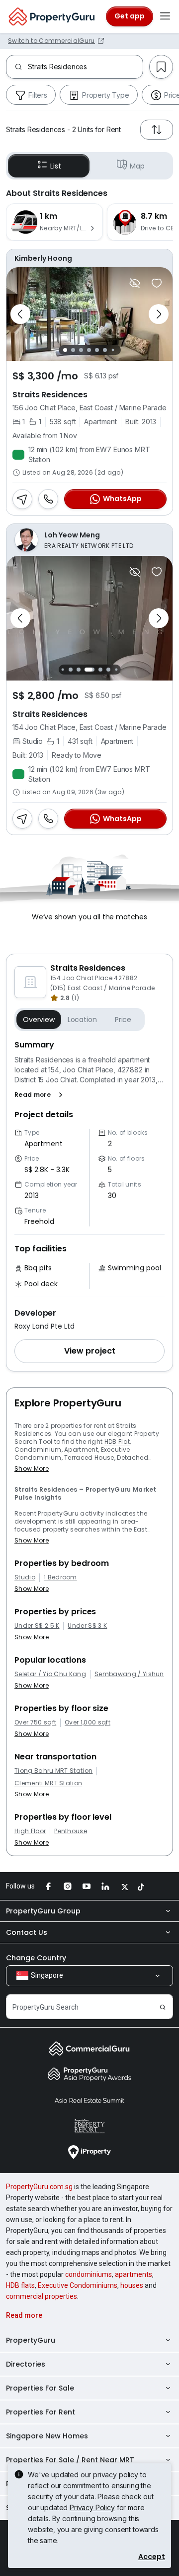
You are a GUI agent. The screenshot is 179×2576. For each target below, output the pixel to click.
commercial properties (42, 2296)
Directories (26, 2364)
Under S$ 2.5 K (37, 1626)
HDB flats (20, 2285)
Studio (25, 1577)
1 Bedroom (60, 1577)
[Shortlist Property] (157, 283)
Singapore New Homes (47, 2436)
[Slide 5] (97, 350)
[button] (41, 1095)
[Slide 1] (65, 350)
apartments (134, 2274)
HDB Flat (117, 1442)
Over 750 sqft (35, 1722)
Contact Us (27, 1932)
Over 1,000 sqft (88, 1722)
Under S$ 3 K (87, 1626)
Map (137, 166)
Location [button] (82, 1020)
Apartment (81, 1450)
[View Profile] (89, 258)
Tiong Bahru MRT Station (53, 1771)
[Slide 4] (89, 350)
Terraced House (89, 1458)
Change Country (36, 1958)
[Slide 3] (81, 350)
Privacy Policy (92, 2507)
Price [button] (123, 1020)
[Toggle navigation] (165, 16)
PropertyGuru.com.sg (39, 2187)
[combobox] (85, 67)
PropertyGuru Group (43, 1911)
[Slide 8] (116, 670)
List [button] (55, 166)
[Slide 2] (73, 350)
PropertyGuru (31, 2340)
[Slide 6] (105, 350)
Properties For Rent (41, 2412)
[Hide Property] (135, 283)
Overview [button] (39, 1020)
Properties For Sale (40, 2388)
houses (132, 2285)
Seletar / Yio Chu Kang (50, 1674)
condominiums (89, 2274)
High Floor (30, 1831)
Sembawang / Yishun (129, 1674)
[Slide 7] (113, 350)
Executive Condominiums (78, 2285)
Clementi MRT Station (48, 1783)
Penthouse (71, 1831)
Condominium (38, 1450)
